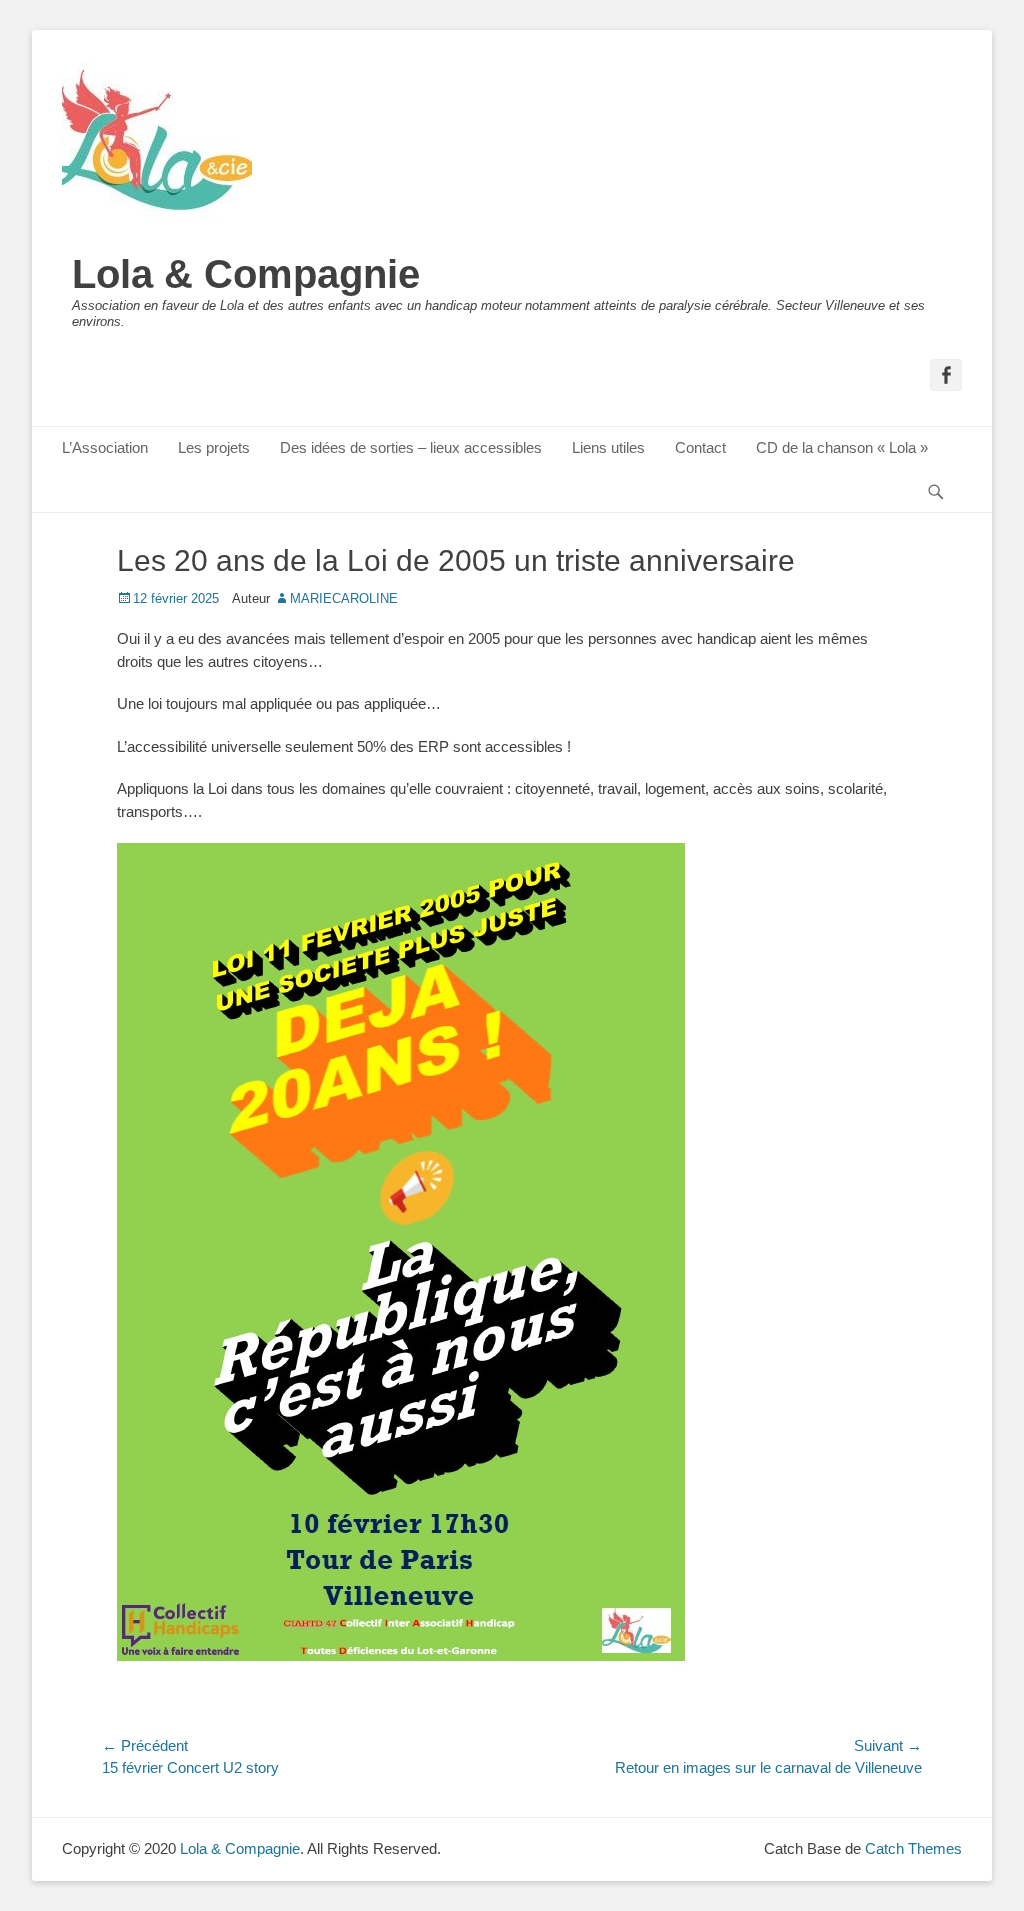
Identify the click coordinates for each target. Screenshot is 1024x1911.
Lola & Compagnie (246, 274)
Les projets (214, 447)
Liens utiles (608, 447)
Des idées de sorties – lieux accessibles (411, 447)
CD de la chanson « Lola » (842, 447)
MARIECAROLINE (344, 598)
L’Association (105, 447)
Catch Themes (913, 1848)
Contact (700, 447)
